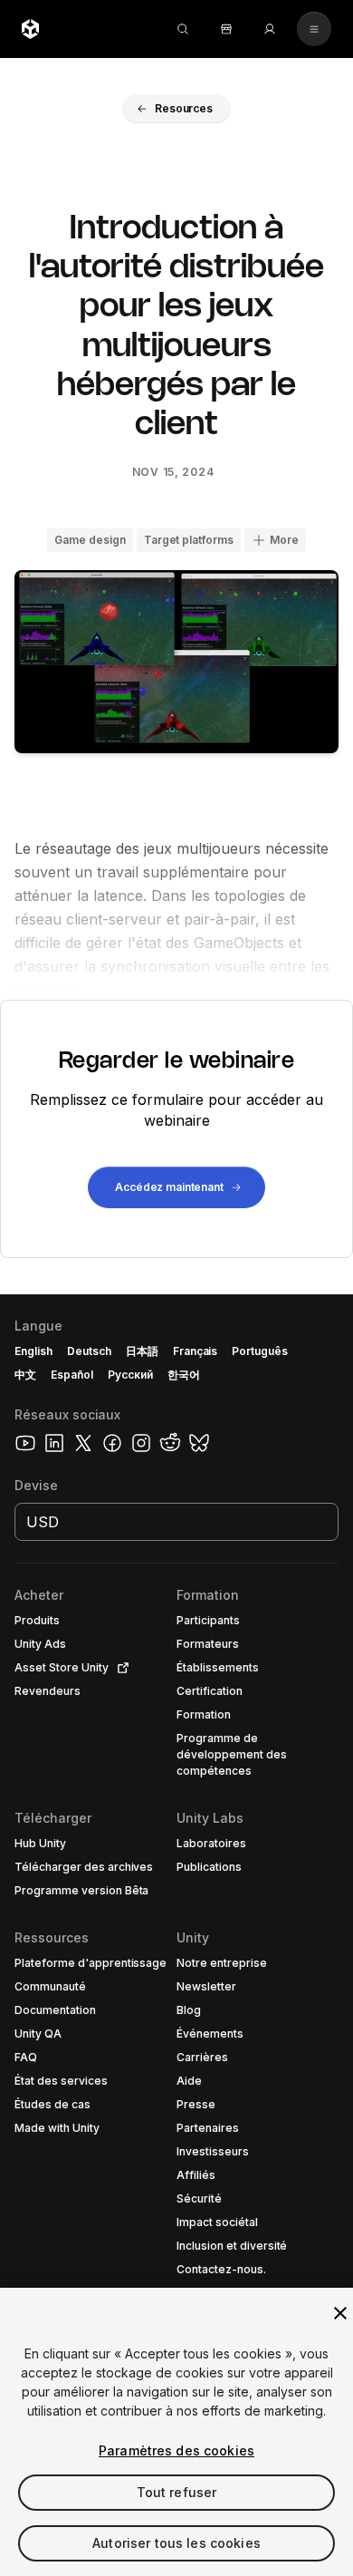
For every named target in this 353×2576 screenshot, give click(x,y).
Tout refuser (177, 2492)
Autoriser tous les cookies (176, 2543)
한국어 (184, 1375)
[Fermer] (340, 2313)
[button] (176, 109)
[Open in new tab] (119, 1668)
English (33, 1351)
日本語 (142, 1351)
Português (260, 1351)
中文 (25, 1375)
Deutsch (89, 1351)
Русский (130, 1375)
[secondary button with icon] (314, 29)
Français (196, 1351)
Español (72, 1375)
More (284, 540)
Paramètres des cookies (176, 2450)
